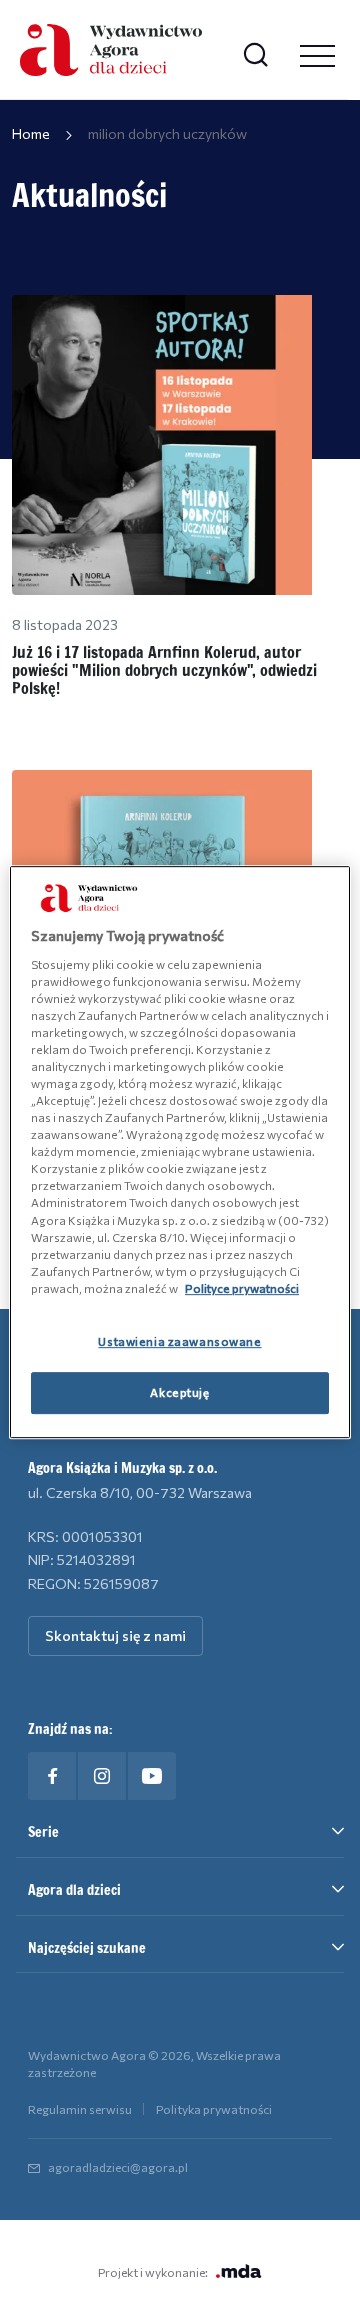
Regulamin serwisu (80, 2109)
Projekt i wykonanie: (153, 2272)
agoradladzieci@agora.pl (118, 2167)
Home (31, 133)
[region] (180, 1152)
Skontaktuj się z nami (115, 1635)
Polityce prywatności (242, 1288)
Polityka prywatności (214, 2109)
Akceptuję (179, 1392)
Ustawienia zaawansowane (179, 1341)
